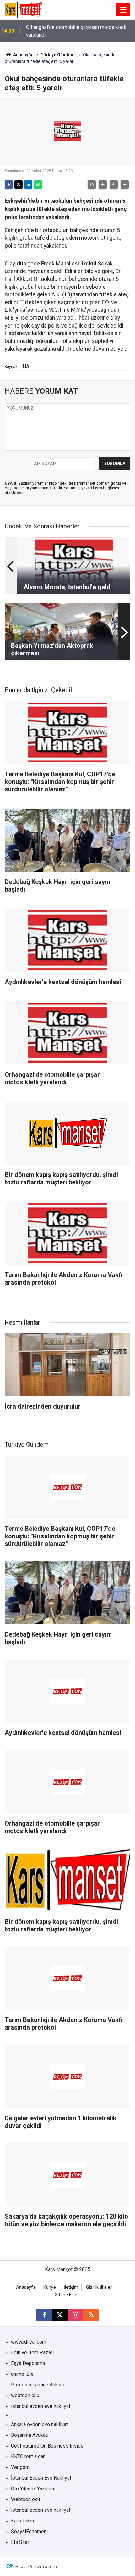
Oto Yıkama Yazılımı (32, 2489)
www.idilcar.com (29, 2342)
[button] (103, 185)
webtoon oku (25, 2395)
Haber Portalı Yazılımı (37, 2567)
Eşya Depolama (28, 2363)
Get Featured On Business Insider (48, 2446)
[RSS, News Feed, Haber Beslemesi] (91, 2315)
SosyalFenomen (29, 2531)
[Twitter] (19, 185)
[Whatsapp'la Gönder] (38, 185)
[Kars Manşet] (23, 9)
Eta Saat (20, 2542)
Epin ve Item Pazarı (32, 2353)
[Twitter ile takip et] (60, 2315)
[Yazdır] (92, 185)
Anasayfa (22, 55)
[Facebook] (9, 185)
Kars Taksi (22, 2521)
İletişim (71, 2287)
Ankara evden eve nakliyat (39, 2424)
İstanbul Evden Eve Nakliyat (41, 2478)
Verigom (20, 2467)
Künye (50, 2287)
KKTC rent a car (28, 2456)
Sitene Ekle (66, 2295)
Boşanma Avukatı (30, 2435)
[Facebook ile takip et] (44, 2315)
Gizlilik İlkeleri (99, 2287)
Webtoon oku (25, 2499)
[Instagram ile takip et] (75, 2315)
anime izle (22, 2374)
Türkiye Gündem (58, 55)
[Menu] (123, 10)
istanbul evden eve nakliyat (41, 2406)
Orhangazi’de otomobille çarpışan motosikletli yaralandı (76, 31)
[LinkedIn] (28, 185)
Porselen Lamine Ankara (38, 2385)
